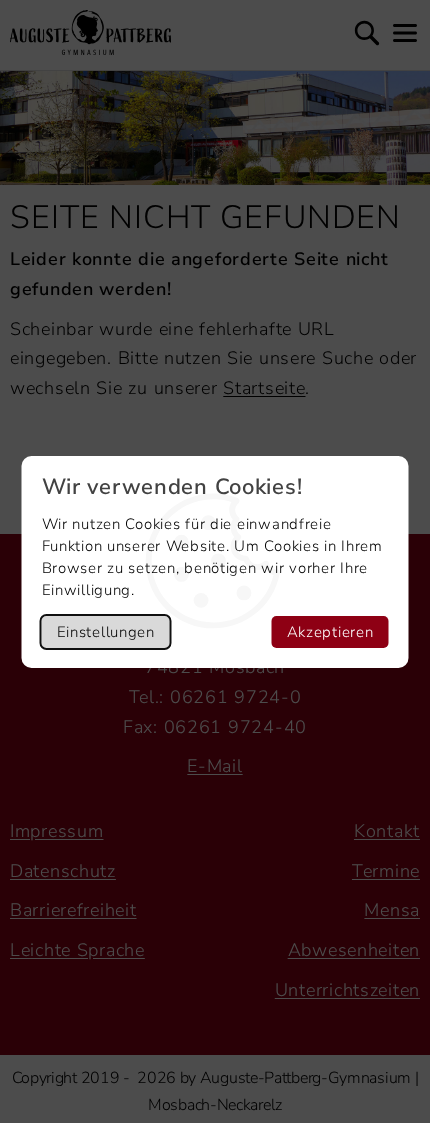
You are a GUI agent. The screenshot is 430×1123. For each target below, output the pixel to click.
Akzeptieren (330, 632)
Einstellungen (106, 632)
